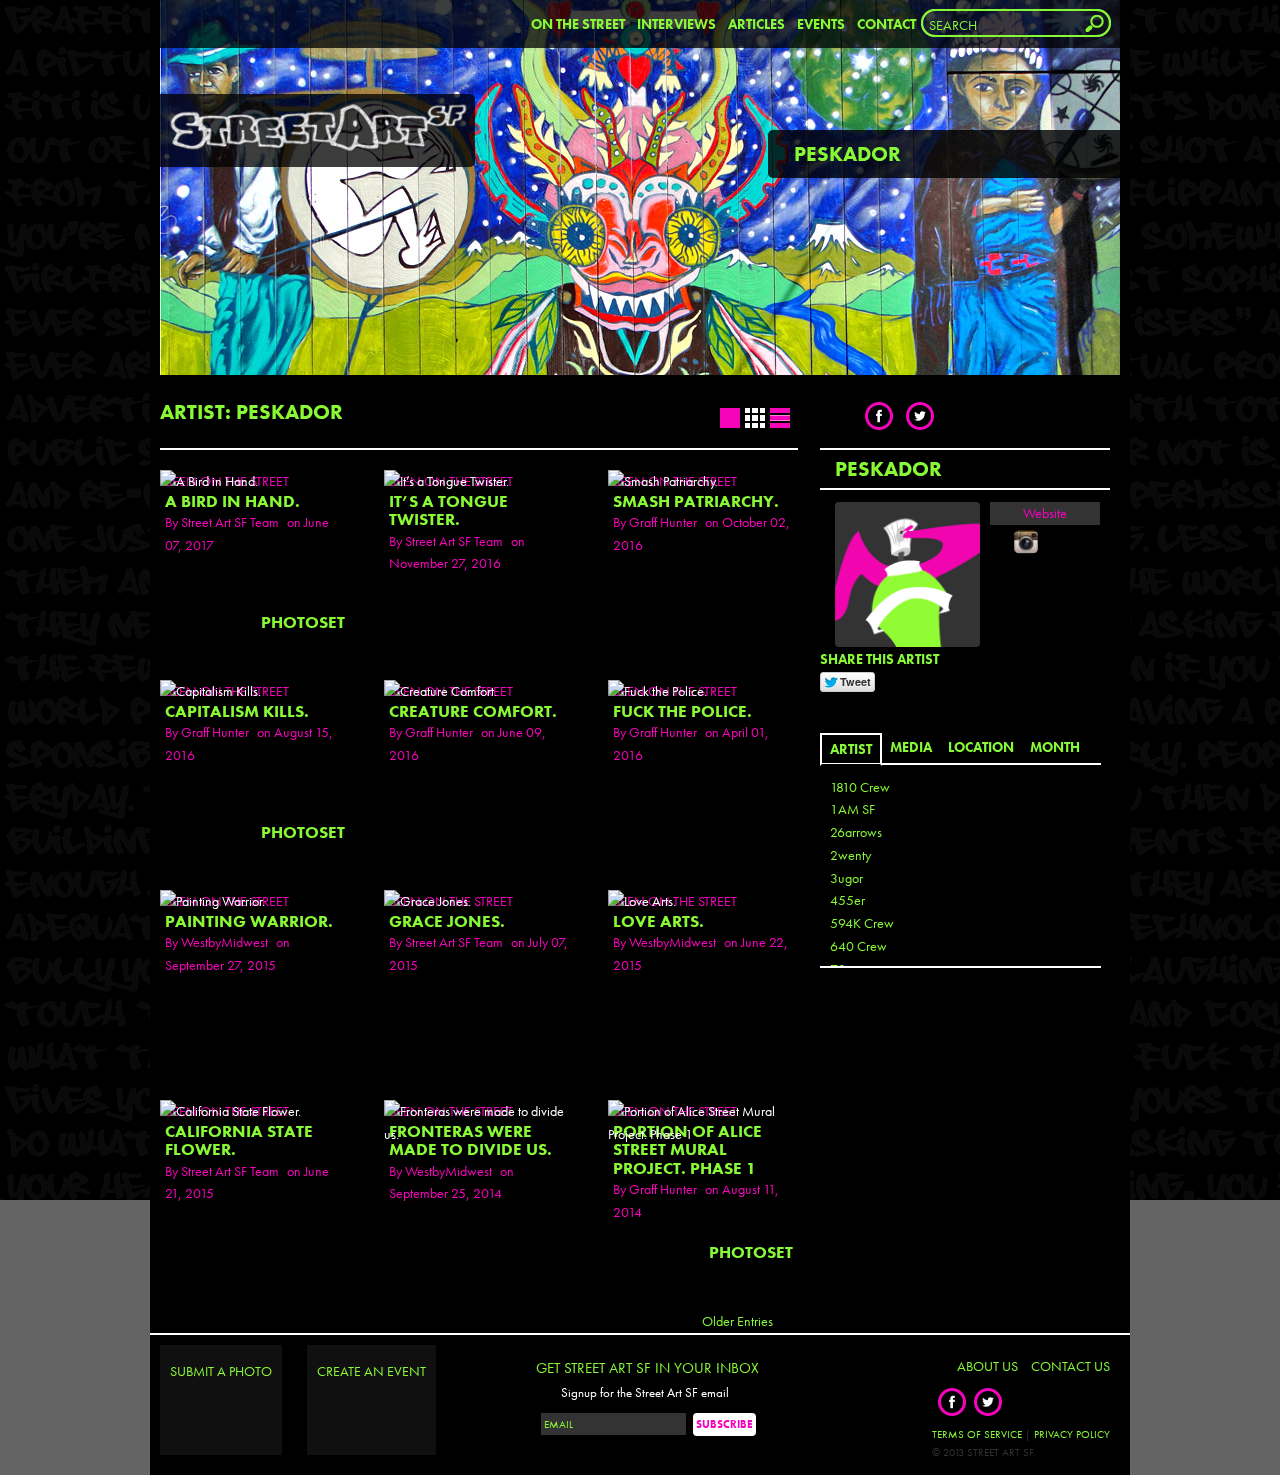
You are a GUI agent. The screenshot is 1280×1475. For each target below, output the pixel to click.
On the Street (578, 24)
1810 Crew (860, 787)
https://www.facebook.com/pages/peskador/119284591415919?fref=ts (1002, 542)
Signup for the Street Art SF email (645, 1393)
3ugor (846, 878)
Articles (756, 24)
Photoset (303, 622)
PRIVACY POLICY (1072, 1434)
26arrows (856, 832)
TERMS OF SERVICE (977, 1434)
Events (821, 24)
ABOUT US (987, 1366)
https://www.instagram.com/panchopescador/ (1026, 542)
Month (1055, 747)
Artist (851, 749)
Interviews (676, 24)
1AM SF (852, 809)
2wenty (850, 855)
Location (981, 747)
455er (847, 900)
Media (911, 747)
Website (1045, 513)
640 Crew (858, 946)
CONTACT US (1070, 1366)
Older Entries (737, 1321)
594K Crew (862, 923)
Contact (886, 24)
